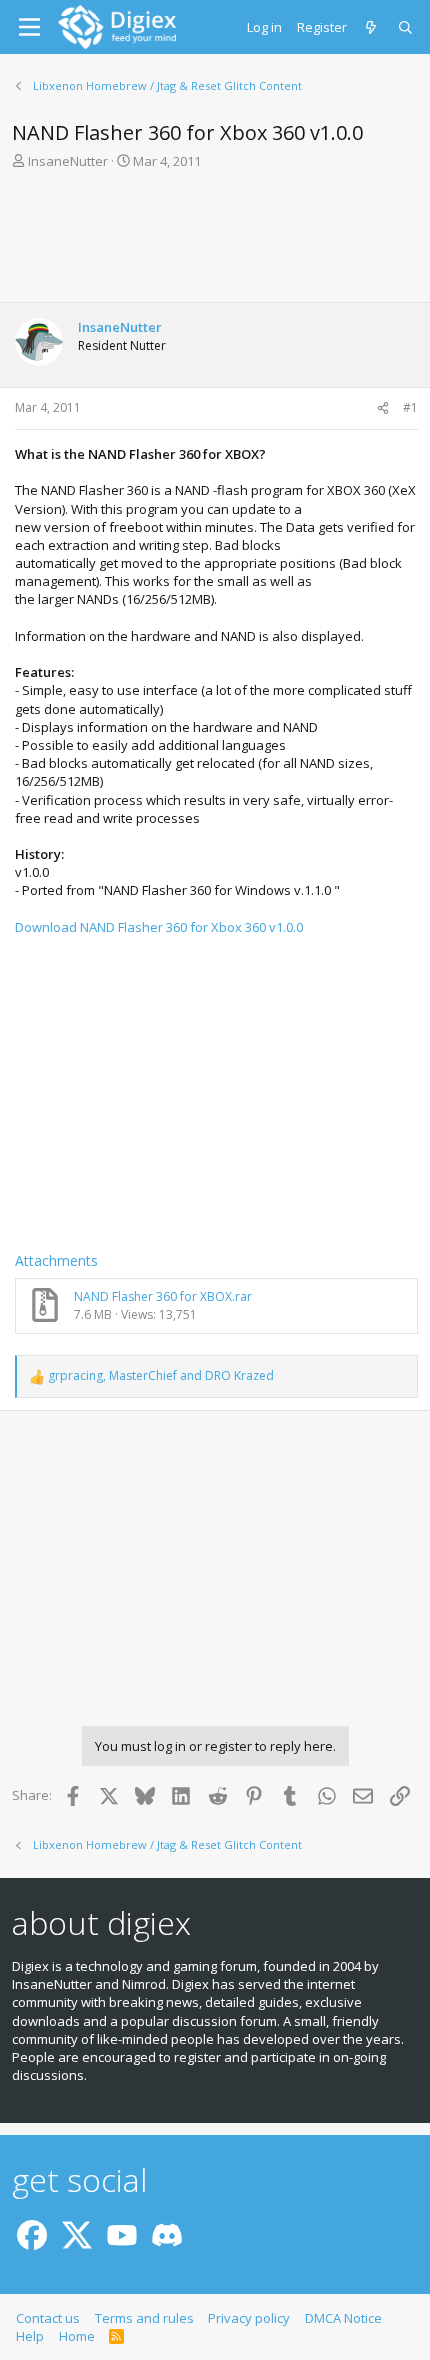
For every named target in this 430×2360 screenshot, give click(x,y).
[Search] (406, 27)
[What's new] (372, 27)
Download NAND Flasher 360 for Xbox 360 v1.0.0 (159, 927)
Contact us (48, 2318)
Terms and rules (144, 2318)
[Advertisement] (215, 242)
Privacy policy (249, 2318)
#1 (410, 407)
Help (30, 2336)
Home (77, 2336)
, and (161, 1376)
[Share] (383, 408)
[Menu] (29, 27)
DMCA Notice (343, 2318)
